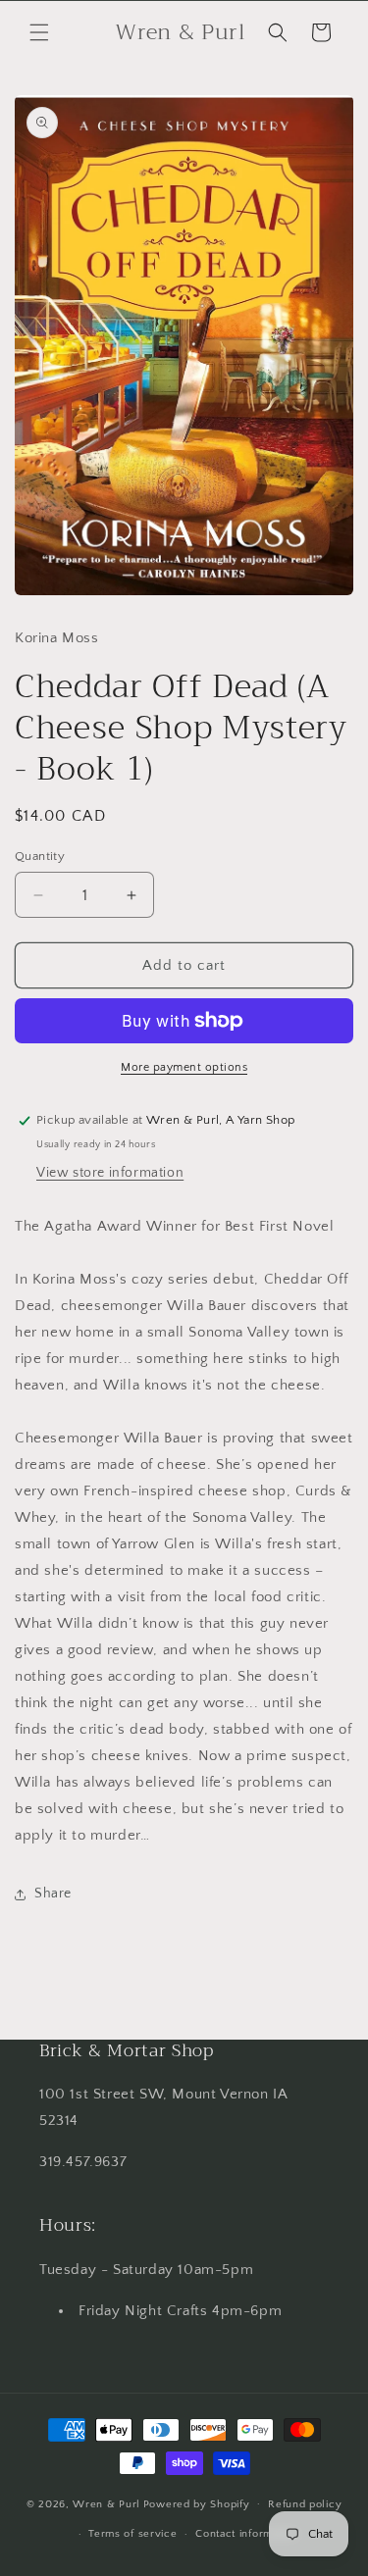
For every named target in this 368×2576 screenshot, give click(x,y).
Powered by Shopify (197, 2503)
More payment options (184, 1067)
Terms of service (132, 2534)
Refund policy (305, 2504)
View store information (110, 1173)
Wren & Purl (106, 2503)
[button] (39, 32)
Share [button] (53, 1894)
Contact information (246, 2534)
